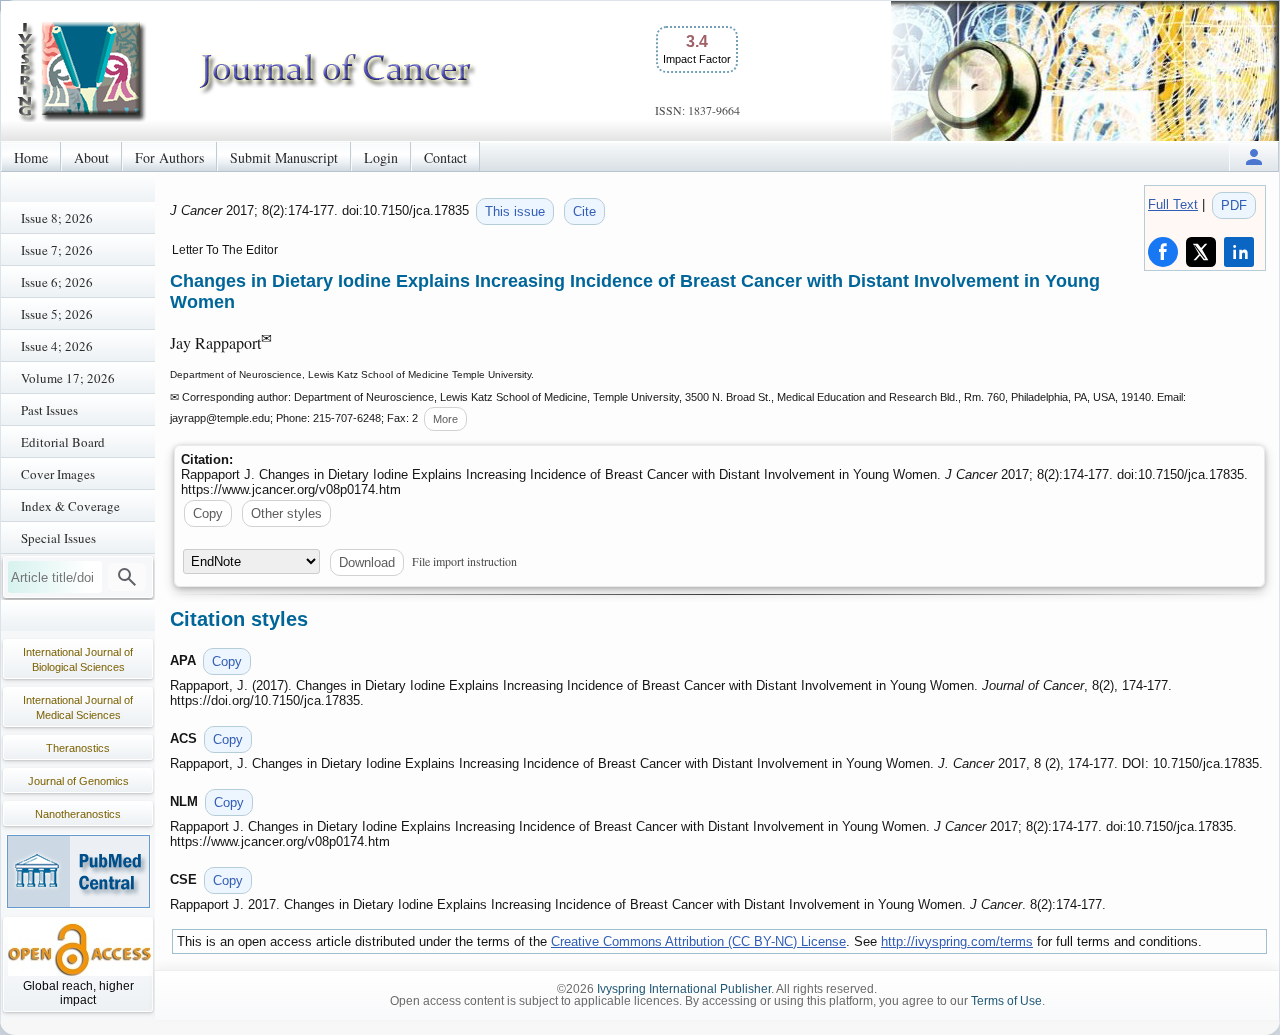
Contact (445, 157)
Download (367, 562)
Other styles (286, 513)
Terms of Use (1006, 1001)
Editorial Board (63, 442)
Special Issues (58, 538)
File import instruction (464, 561)
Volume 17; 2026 (68, 378)
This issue (515, 211)
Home (31, 157)
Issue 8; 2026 (57, 218)
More (445, 419)
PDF (1234, 205)
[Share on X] (1201, 252)
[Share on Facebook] (1163, 252)
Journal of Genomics (78, 781)
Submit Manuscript (284, 157)
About (91, 157)
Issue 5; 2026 (57, 314)
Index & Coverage (70, 506)
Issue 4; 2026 (57, 346)
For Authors (169, 157)
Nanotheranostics (78, 814)
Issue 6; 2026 (57, 282)
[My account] (1254, 156)
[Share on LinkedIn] (1239, 252)
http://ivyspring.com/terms (957, 941)
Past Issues (49, 410)
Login (381, 157)
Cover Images (58, 474)
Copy (208, 513)
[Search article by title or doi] (127, 577)
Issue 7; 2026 (57, 250)
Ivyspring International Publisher (684, 989)
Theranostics (78, 748)
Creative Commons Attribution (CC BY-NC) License (698, 941)
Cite (584, 211)
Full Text (1173, 204)
